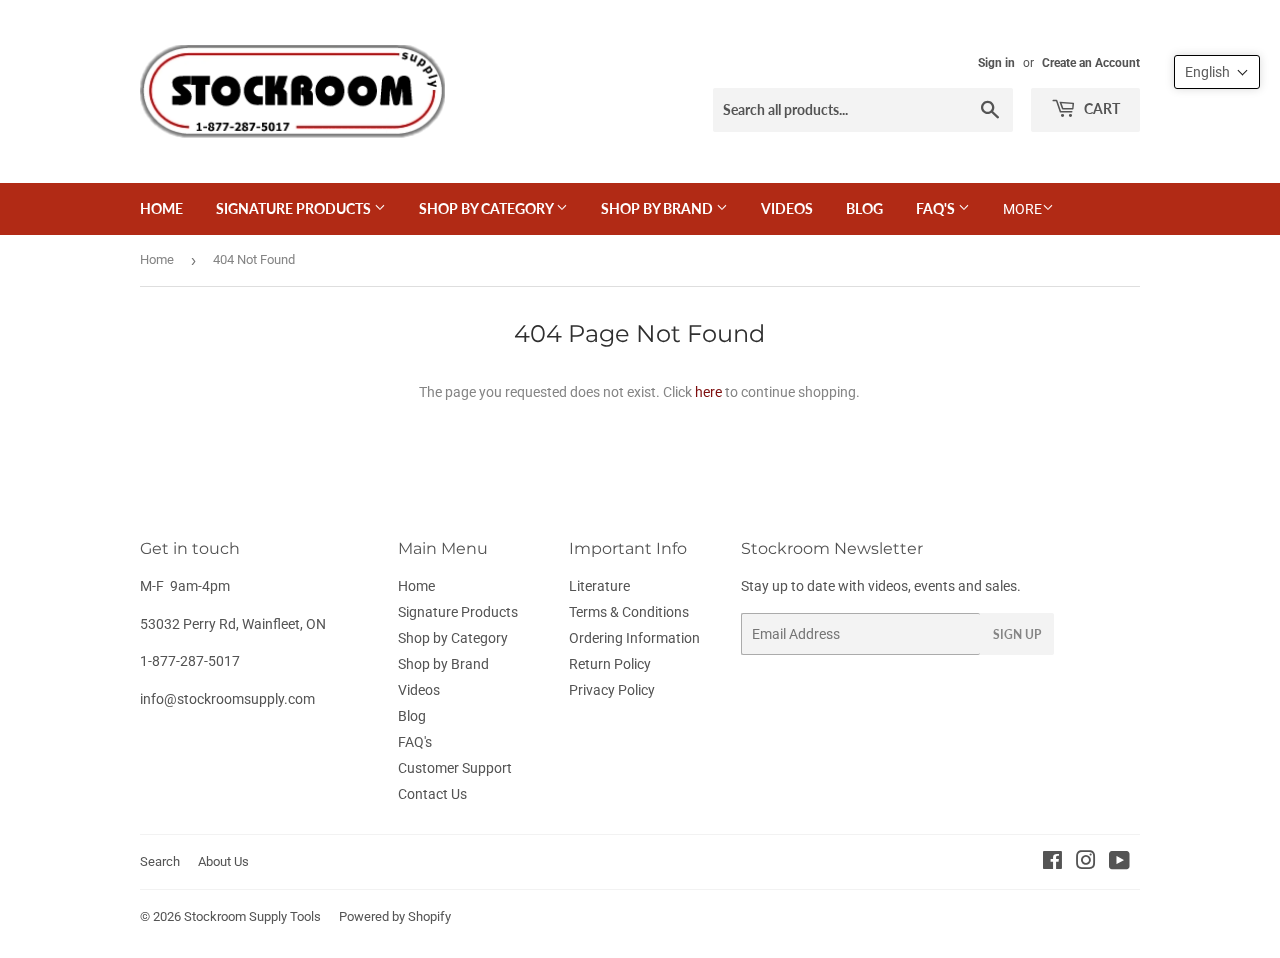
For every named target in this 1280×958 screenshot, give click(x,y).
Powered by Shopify (395, 916)
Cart (1100, 108)
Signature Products (295, 208)
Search (160, 861)
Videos (787, 208)
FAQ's (937, 208)
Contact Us (432, 794)
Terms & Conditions (629, 612)
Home (161, 208)
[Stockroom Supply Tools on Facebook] (1052, 863)
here (708, 392)
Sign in (996, 63)
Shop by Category (487, 208)
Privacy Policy (612, 690)
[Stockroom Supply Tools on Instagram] (1086, 863)
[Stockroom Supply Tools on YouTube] (1119, 863)
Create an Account (1091, 63)
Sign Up (1017, 634)
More (1022, 209)
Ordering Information (634, 638)
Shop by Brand (658, 208)
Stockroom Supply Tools (252, 916)
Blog (864, 208)
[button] (1217, 72)
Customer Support (455, 768)
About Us (223, 861)
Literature (599, 586)
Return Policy (610, 664)
